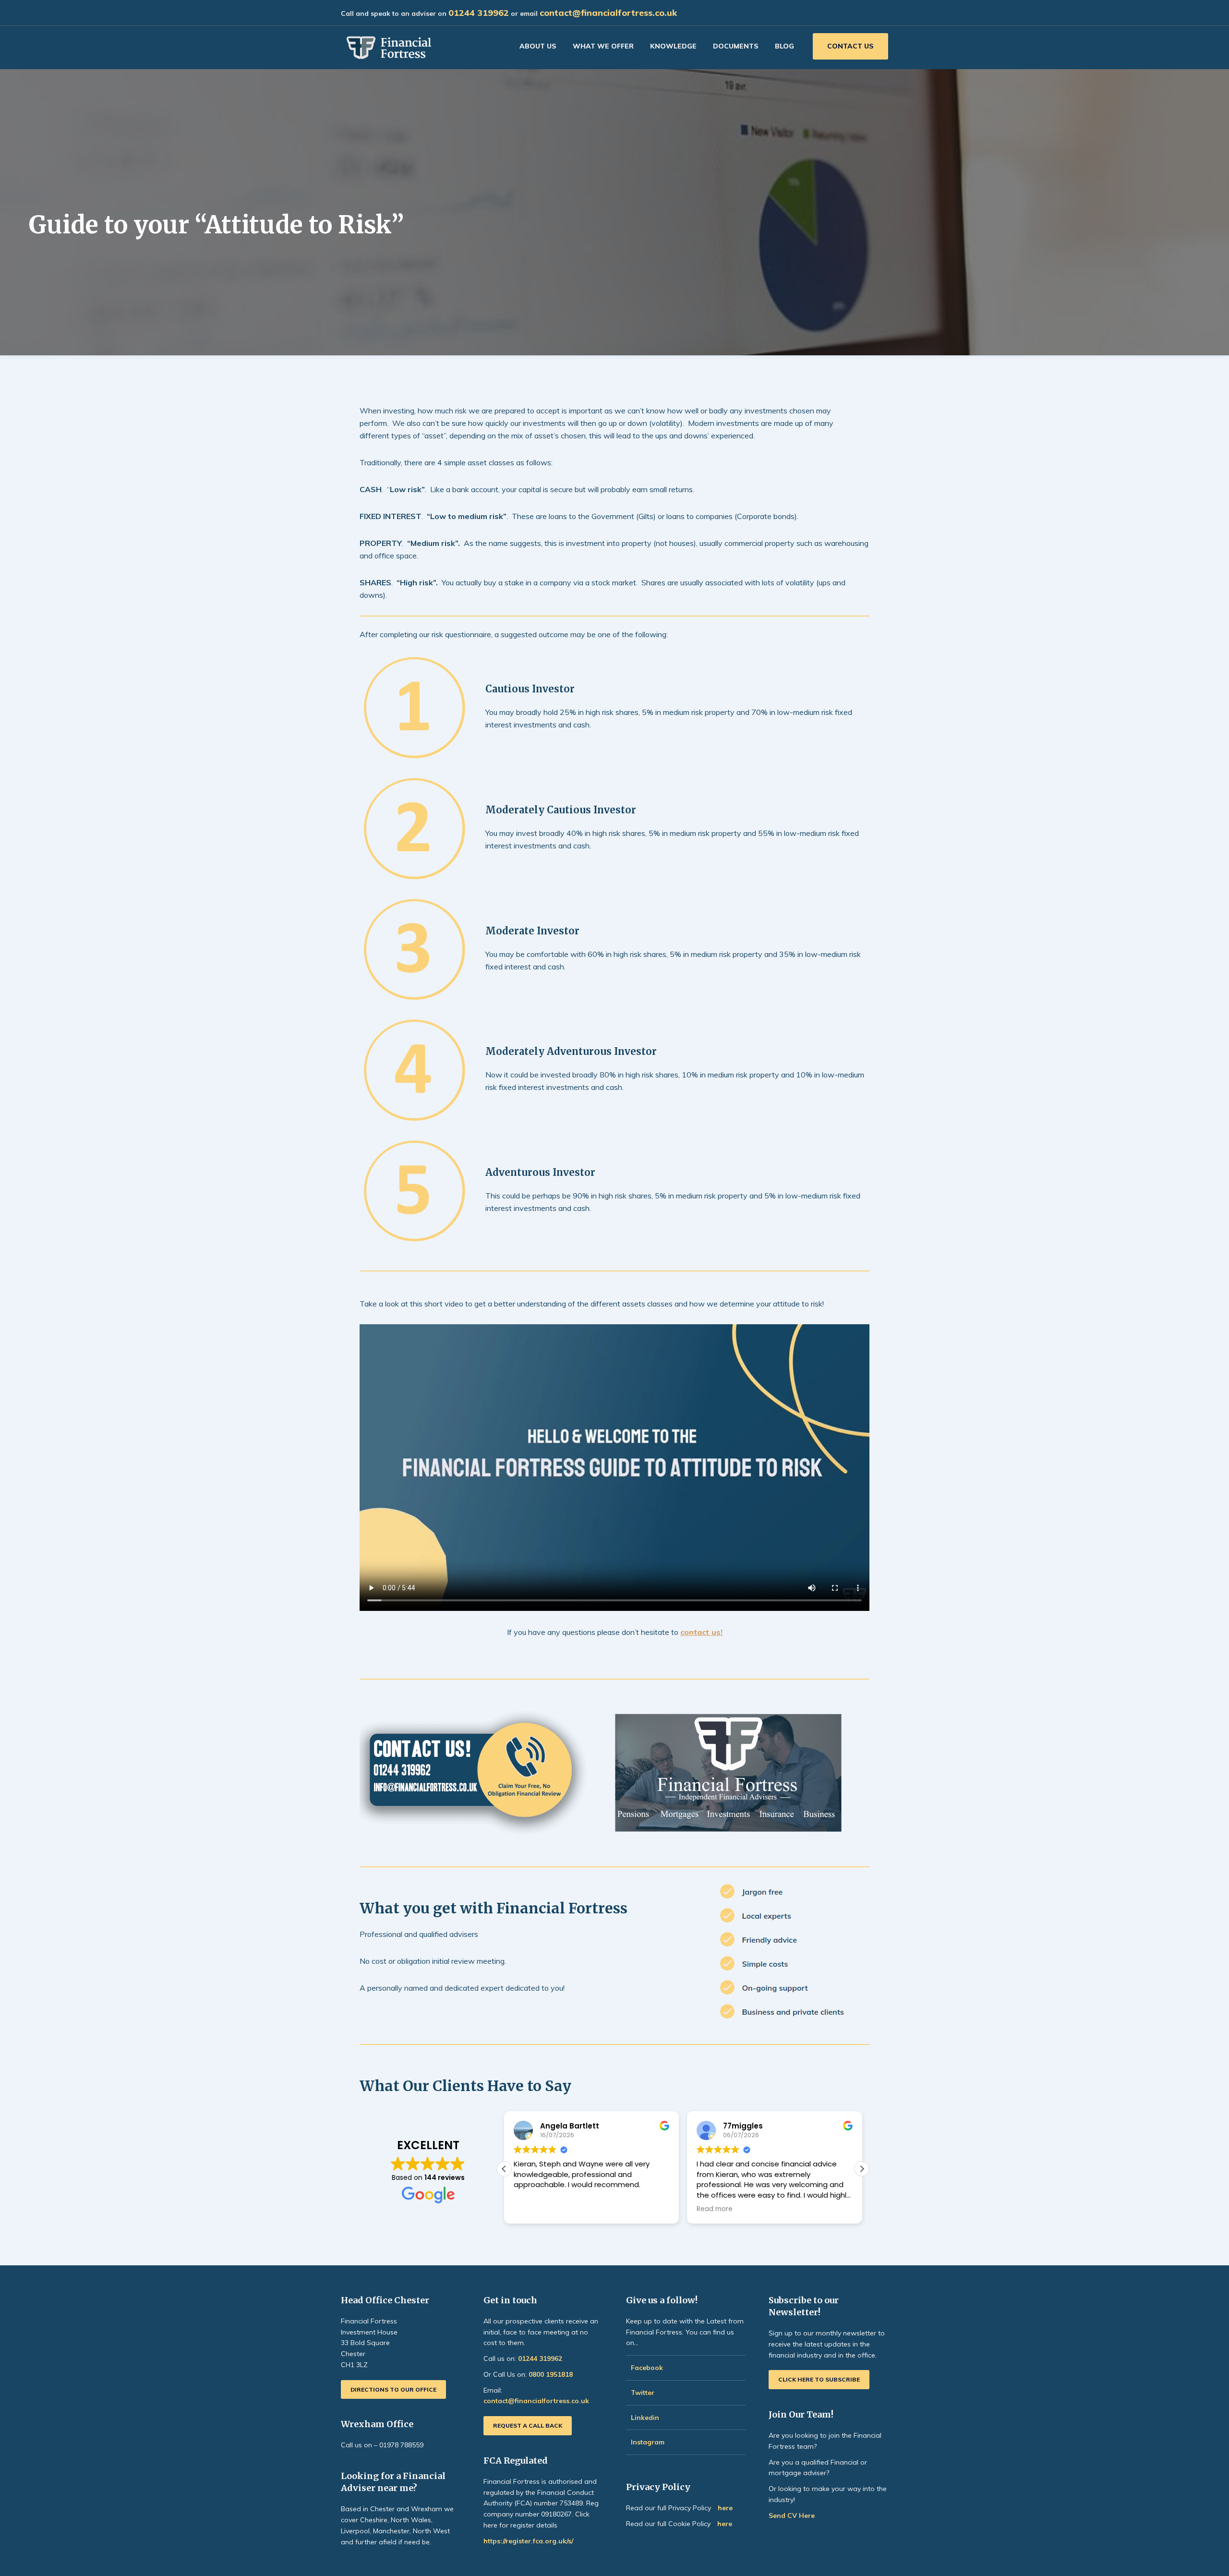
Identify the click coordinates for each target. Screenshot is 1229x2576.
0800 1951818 (551, 2374)
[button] (862, 2169)
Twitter (643, 2393)
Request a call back (528, 2425)
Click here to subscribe (819, 2379)
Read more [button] (715, 2209)
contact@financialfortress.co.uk (608, 13)
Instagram (649, 2442)
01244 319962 (479, 13)
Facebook (647, 2368)
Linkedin (645, 2418)
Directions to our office (393, 2389)
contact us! (701, 1632)
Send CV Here (792, 2516)
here (725, 2508)
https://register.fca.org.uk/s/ (528, 2541)
